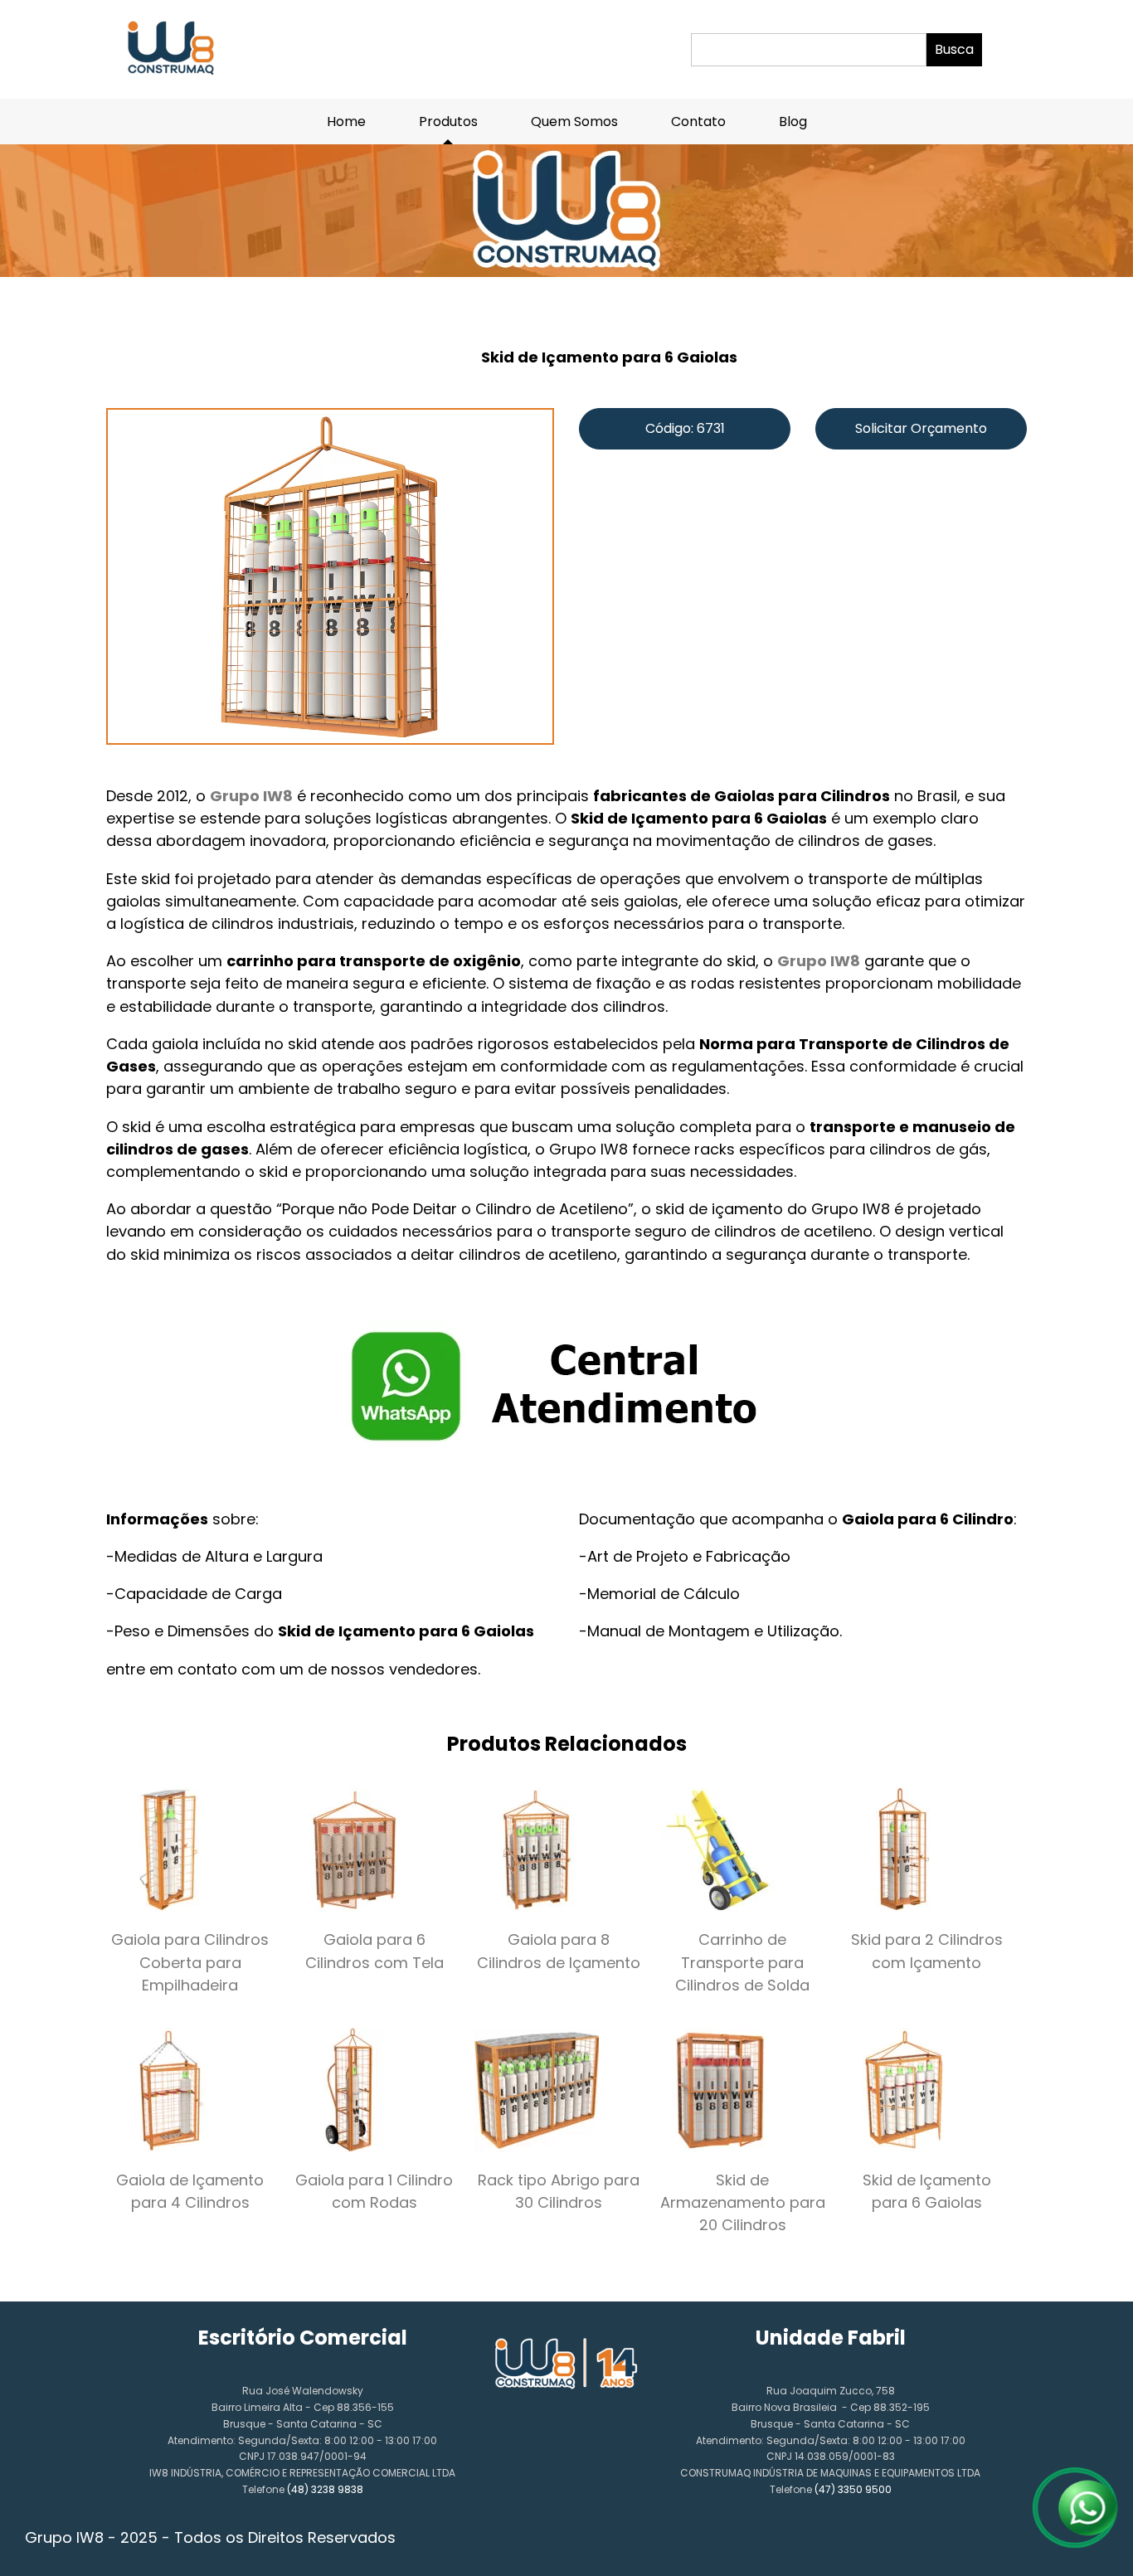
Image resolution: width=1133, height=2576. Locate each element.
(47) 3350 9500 (853, 2489)
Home (346, 122)
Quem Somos (574, 122)
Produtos (448, 122)
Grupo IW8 (251, 796)
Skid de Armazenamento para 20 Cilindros (743, 2202)
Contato (698, 122)
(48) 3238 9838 (325, 2489)
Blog (793, 122)
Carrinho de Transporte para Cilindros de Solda (742, 1962)
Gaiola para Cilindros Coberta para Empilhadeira (190, 1962)
